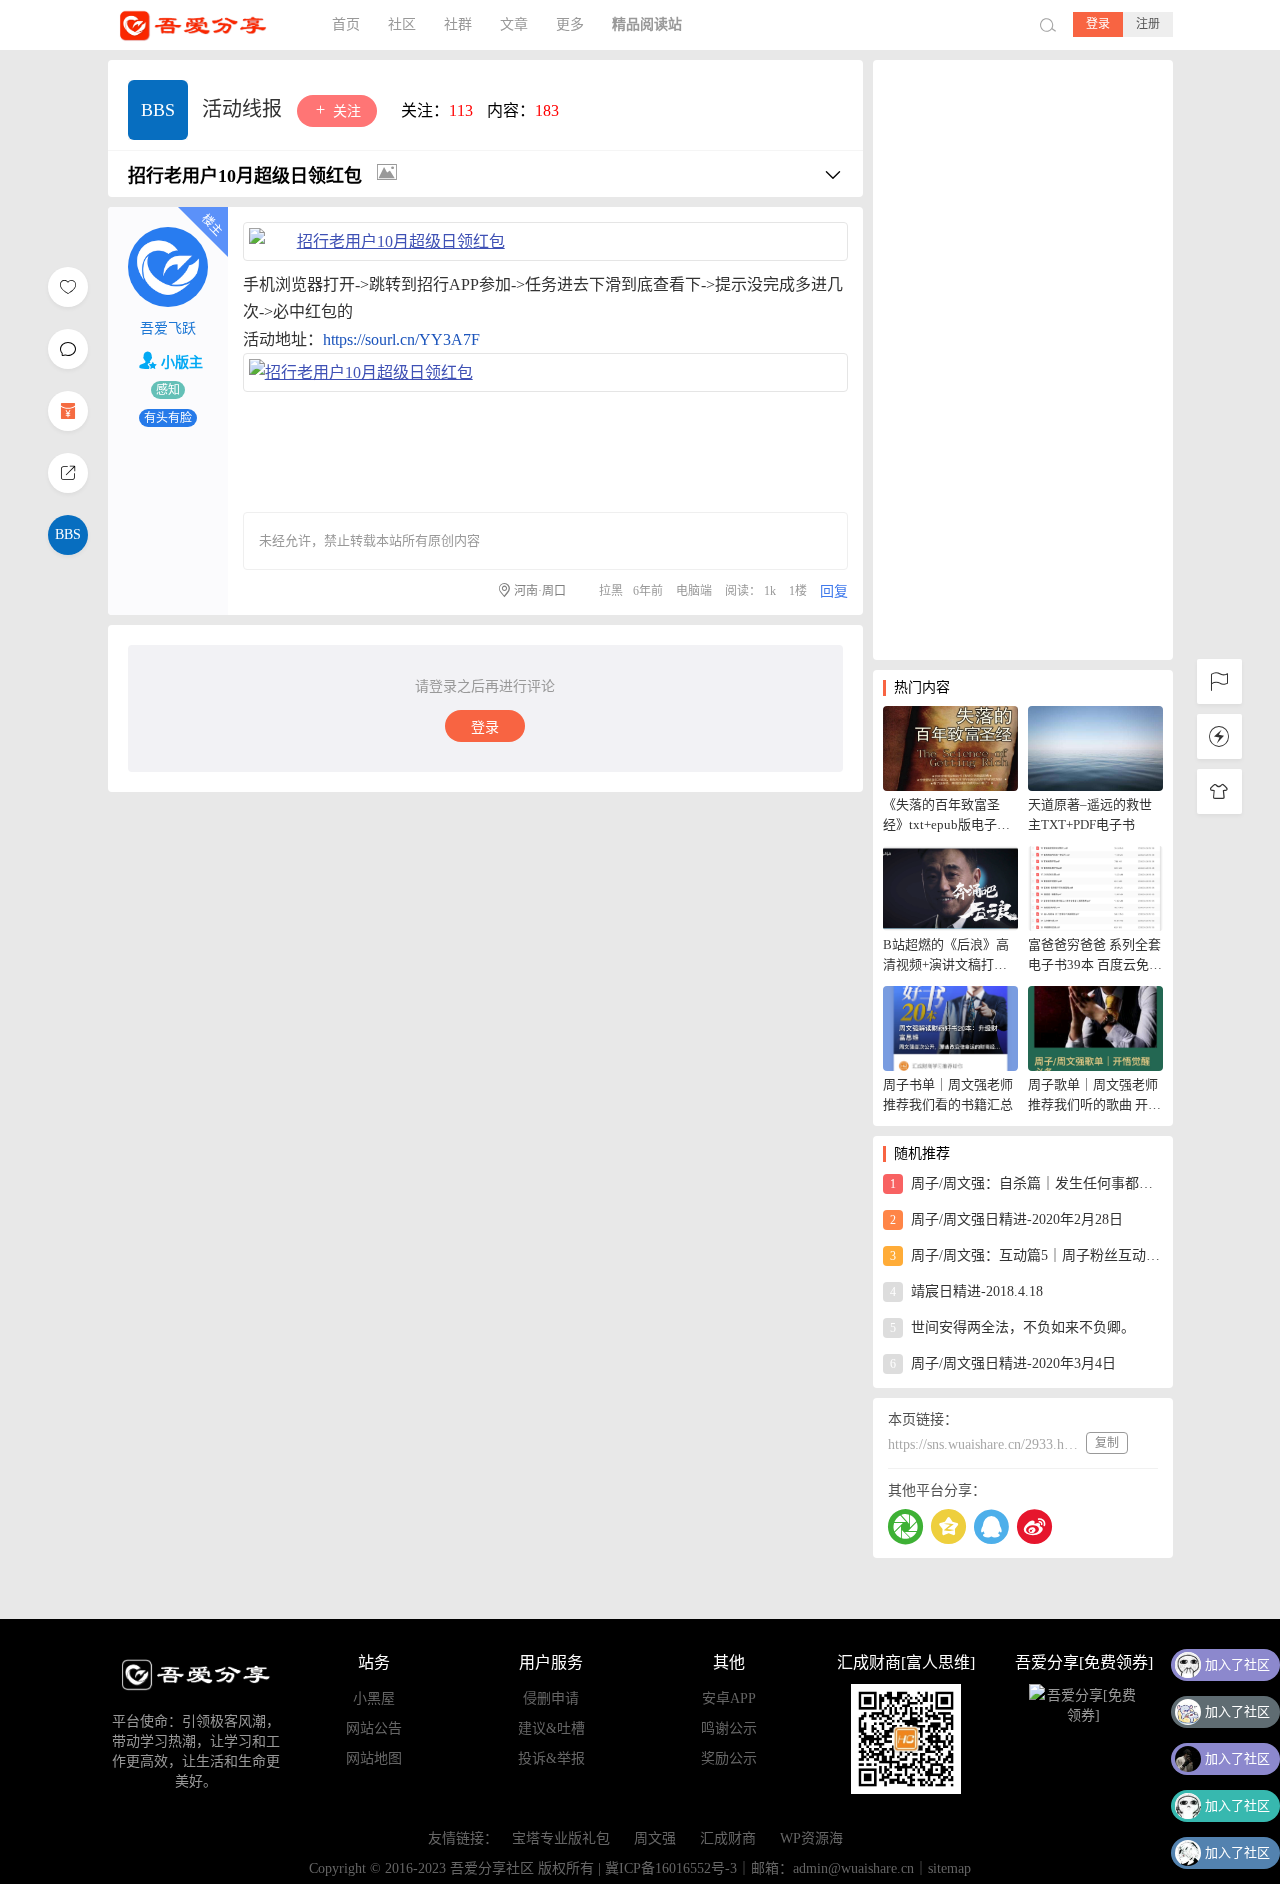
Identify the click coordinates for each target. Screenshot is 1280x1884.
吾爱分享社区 (208, 25)
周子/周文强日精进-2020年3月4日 (1003, 1363)
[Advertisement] (1023, 360)
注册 (1148, 24)
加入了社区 (1237, 1664)
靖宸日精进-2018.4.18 (966, 1291)
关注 (345, 111)
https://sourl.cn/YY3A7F (401, 339)
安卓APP (729, 1698)
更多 (570, 24)
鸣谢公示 (729, 1728)
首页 (346, 24)
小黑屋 (374, 1698)
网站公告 (374, 1728)
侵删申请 (551, 1698)
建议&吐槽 (551, 1728)
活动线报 (244, 109)
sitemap (949, 1868)
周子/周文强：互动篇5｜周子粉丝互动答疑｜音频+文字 (1026, 1255)
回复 (834, 591)
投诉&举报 (551, 1758)
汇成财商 (728, 1838)
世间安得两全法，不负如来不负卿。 (1012, 1327)
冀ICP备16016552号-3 (671, 1868)
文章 (514, 24)
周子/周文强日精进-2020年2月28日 (1006, 1219)
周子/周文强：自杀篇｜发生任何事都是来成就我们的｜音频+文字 (1026, 1183)
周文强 (655, 1838)
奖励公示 (729, 1758)
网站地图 (374, 1758)
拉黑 (611, 591)
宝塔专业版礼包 (561, 1838)
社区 (402, 24)
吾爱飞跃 (168, 328)
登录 (1098, 24)
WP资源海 (811, 1838)
